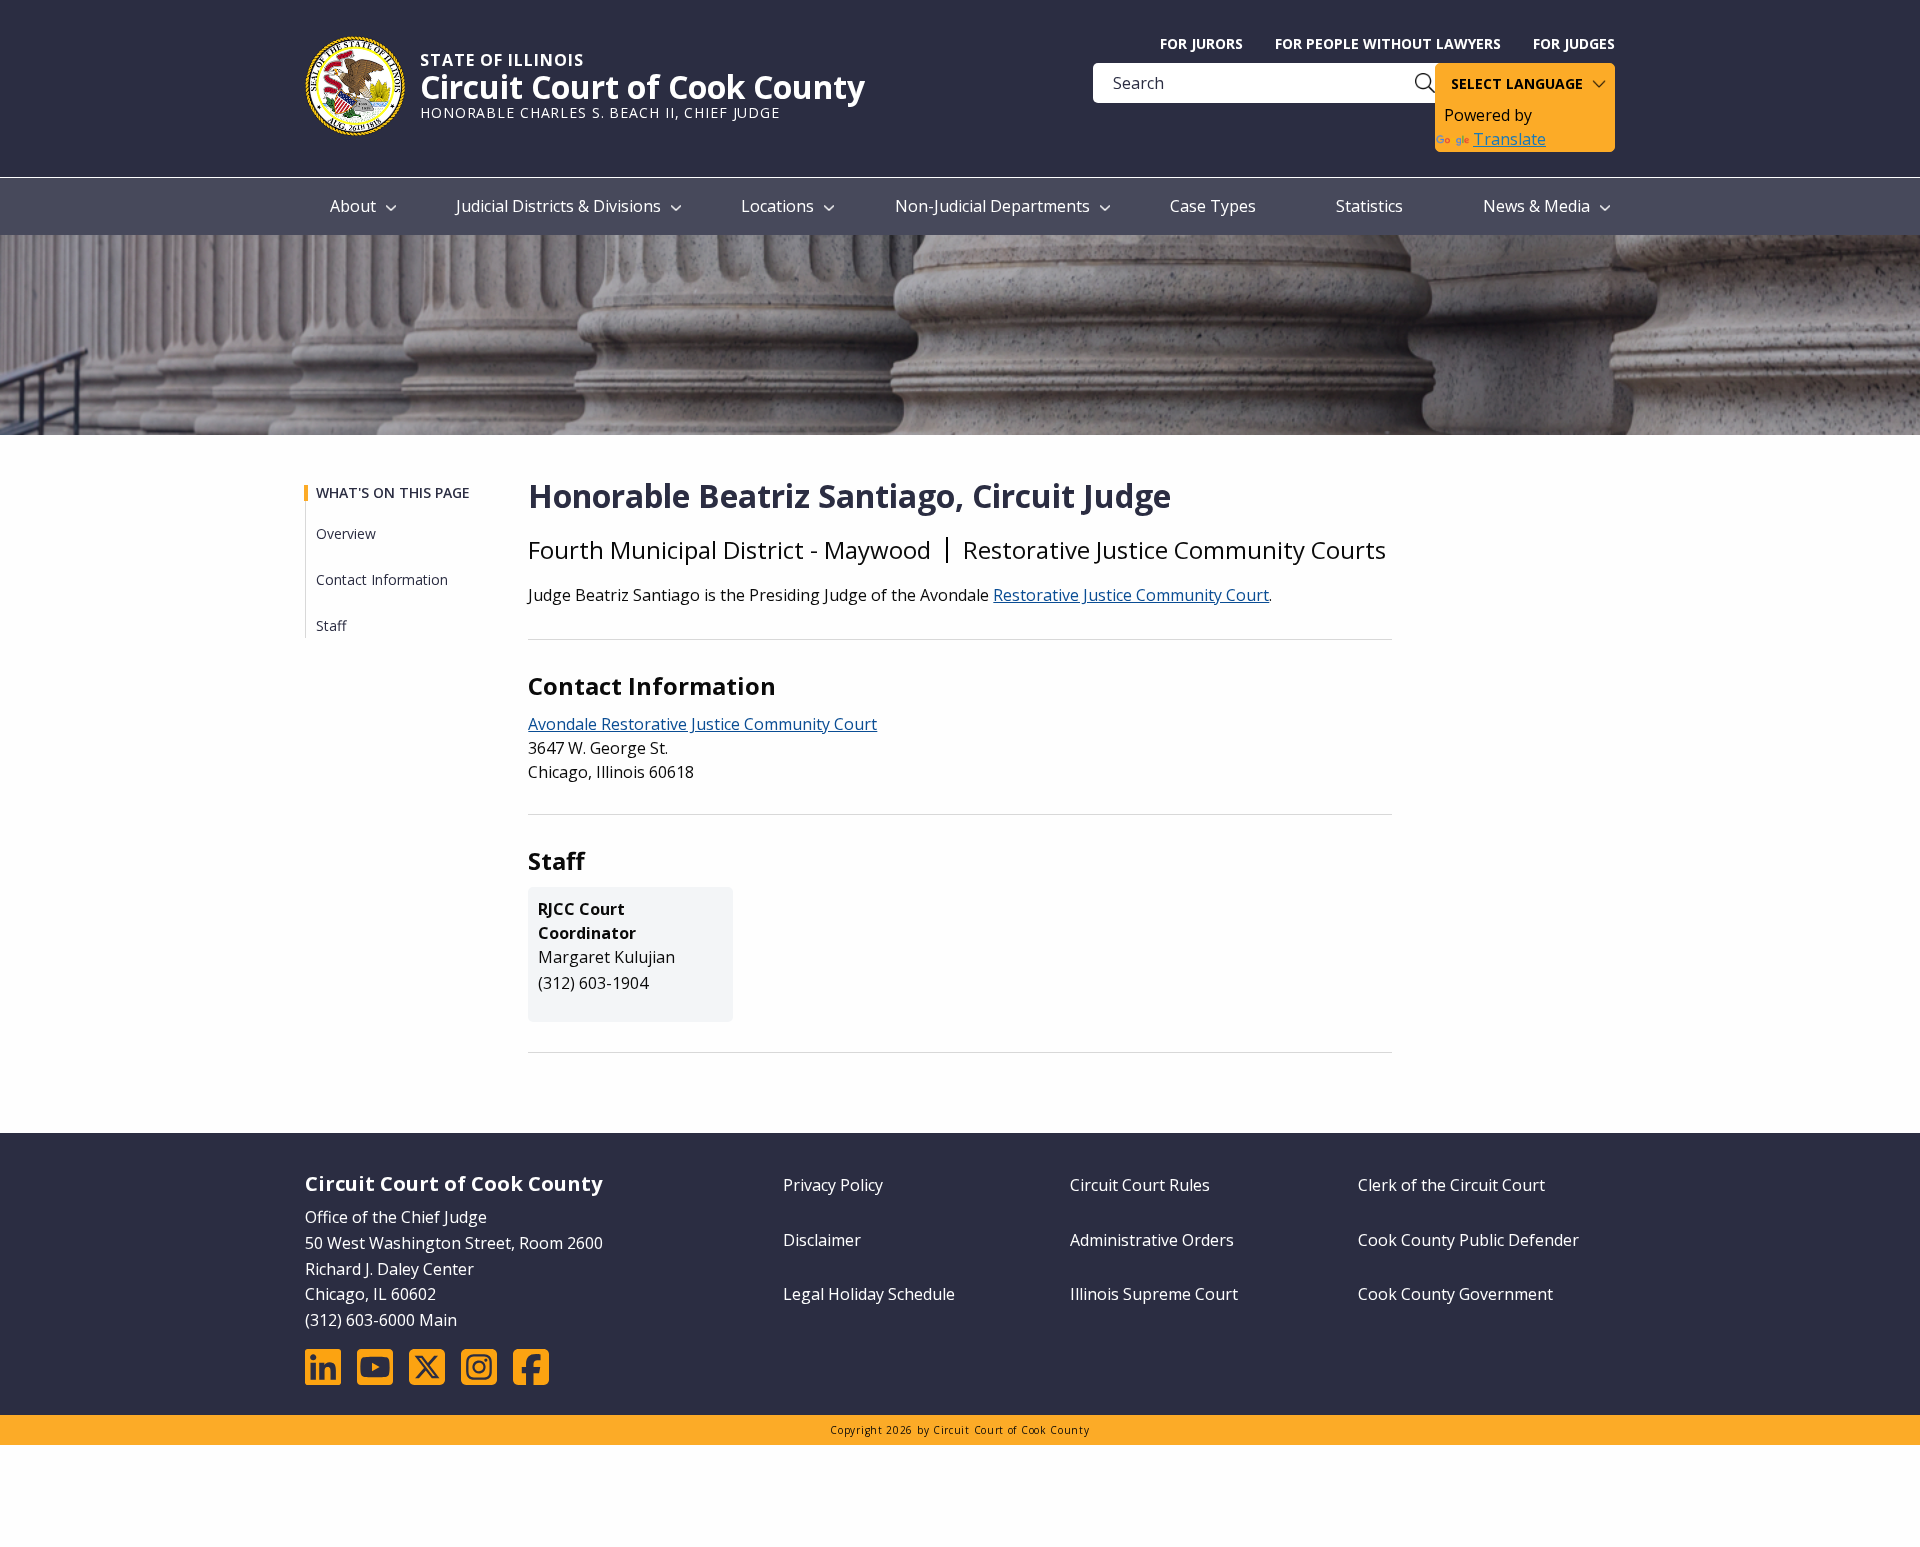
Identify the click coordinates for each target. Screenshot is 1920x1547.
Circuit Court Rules (1140, 1185)
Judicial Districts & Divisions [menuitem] (558, 206)
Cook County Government (1455, 1294)
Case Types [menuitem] (1213, 206)
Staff (331, 625)
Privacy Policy (833, 1185)
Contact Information (382, 579)
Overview (346, 533)
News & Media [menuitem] (1536, 206)
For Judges (1574, 43)
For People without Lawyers (1388, 43)
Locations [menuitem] (777, 206)
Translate (1509, 139)
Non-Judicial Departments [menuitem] (992, 206)
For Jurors (1201, 43)
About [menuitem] (353, 206)
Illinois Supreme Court (1154, 1294)
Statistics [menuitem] (1369, 206)
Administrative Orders (1152, 1240)
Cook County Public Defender (1468, 1240)
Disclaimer (822, 1240)
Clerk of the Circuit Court (1451, 1185)
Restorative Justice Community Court (1131, 595)
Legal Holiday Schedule (869, 1294)
